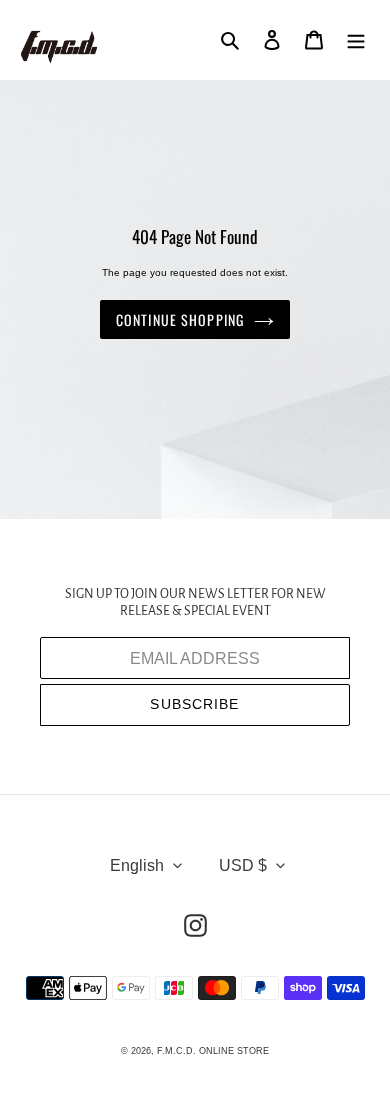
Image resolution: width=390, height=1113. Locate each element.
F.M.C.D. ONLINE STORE (213, 1051)
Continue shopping (180, 319)
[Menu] (356, 40)
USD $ (243, 865)
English (137, 865)
